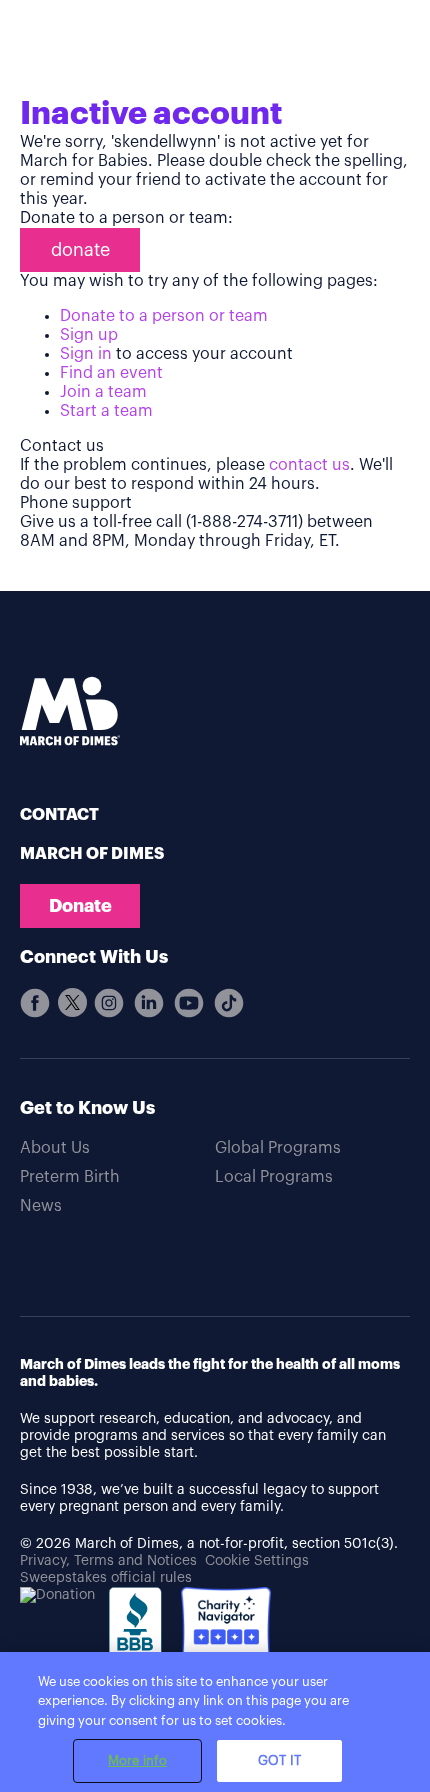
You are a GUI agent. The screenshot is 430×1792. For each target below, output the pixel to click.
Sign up (89, 335)
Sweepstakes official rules (106, 1578)
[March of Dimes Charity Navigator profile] (226, 1634)
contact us (309, 465)
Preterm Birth (70, 1177)
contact (59, 815)
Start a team (106, 411)
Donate (80, 906)
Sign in (86, 354)
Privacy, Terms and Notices (108, 1561)
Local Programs (274, 1177)
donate (80, 250)
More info (137, 1760)
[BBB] (138, 1644)
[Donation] (57, 1595)
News (41, 1206)
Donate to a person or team (164, 316)
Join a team (103, 392)
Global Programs (278, 1148)
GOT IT (279, 1760)
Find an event (111, 373)
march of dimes (92, 854)
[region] (215, 1722)
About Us (55, 1148)
